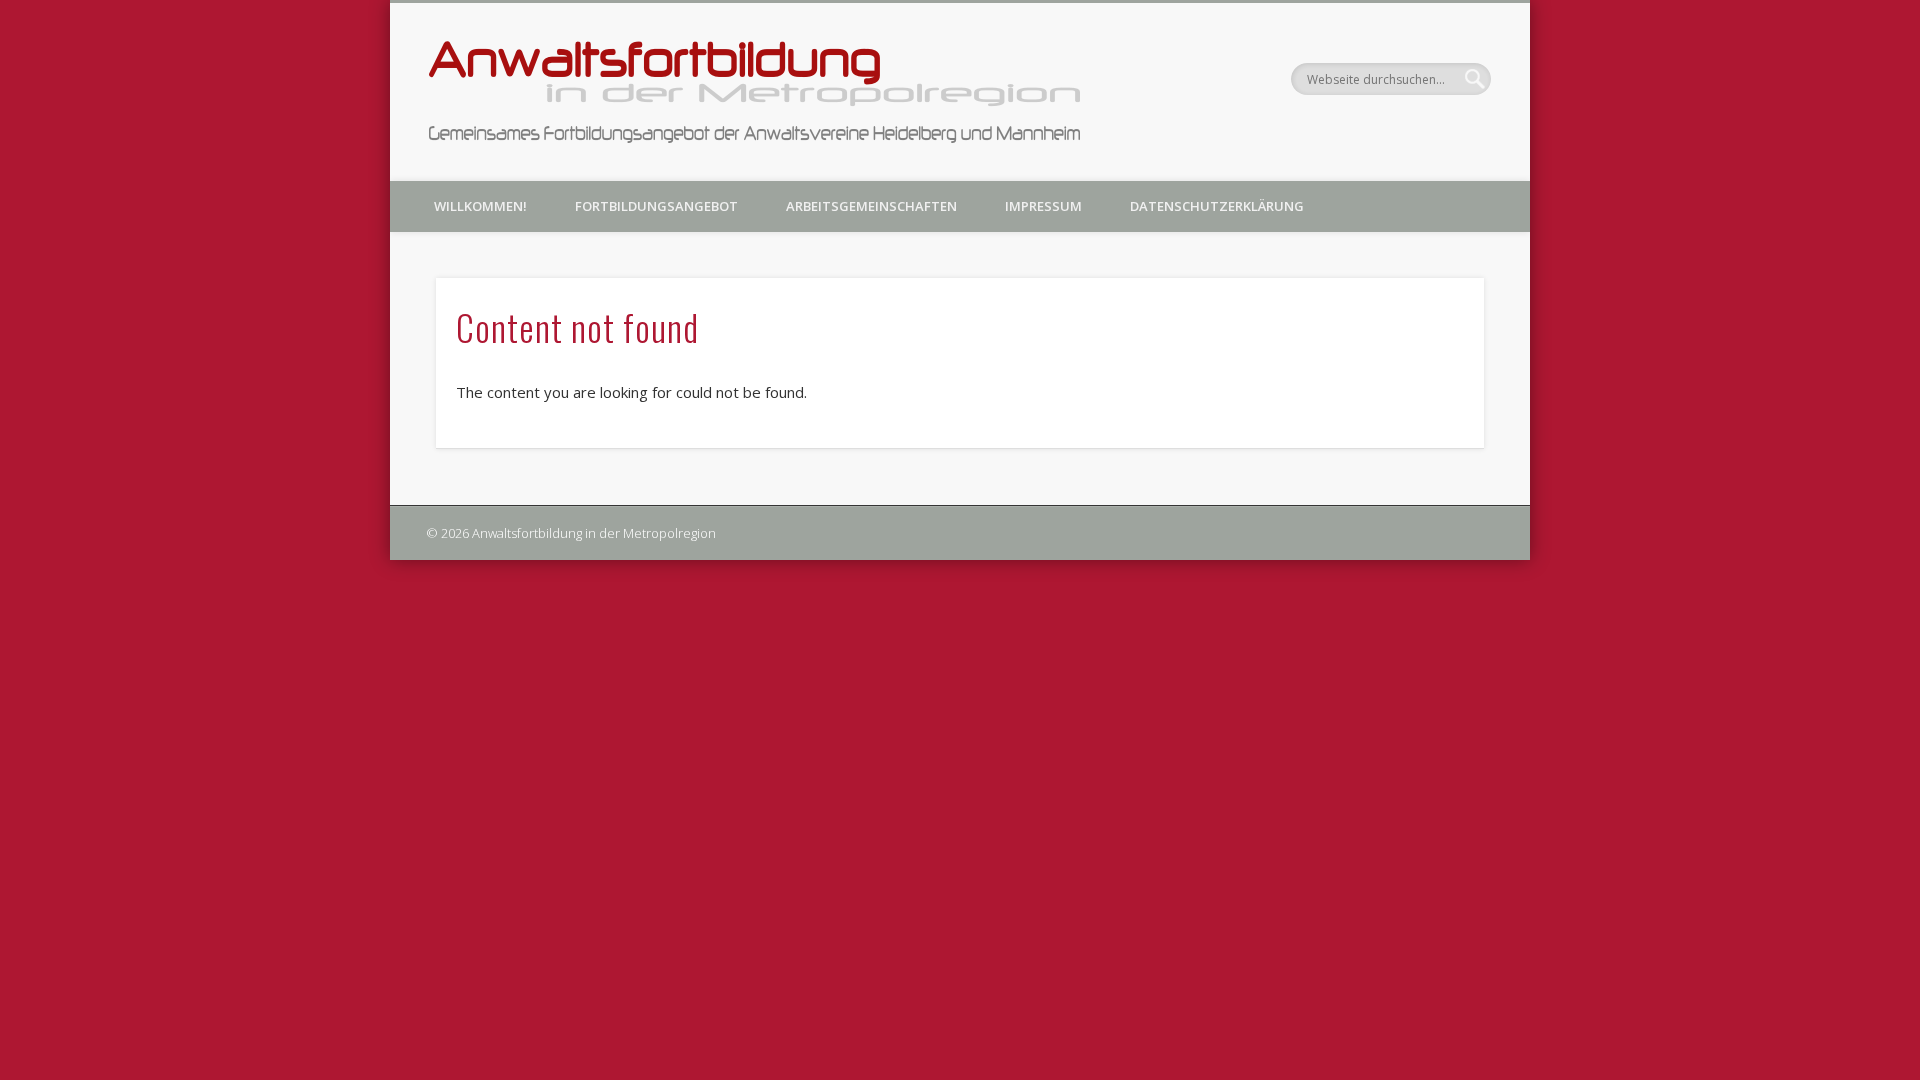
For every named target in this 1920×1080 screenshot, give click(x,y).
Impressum (1043, 206)
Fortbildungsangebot (656, 206)
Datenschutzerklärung (1217, 206)
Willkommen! (480, 206)
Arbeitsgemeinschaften (871, 206)
